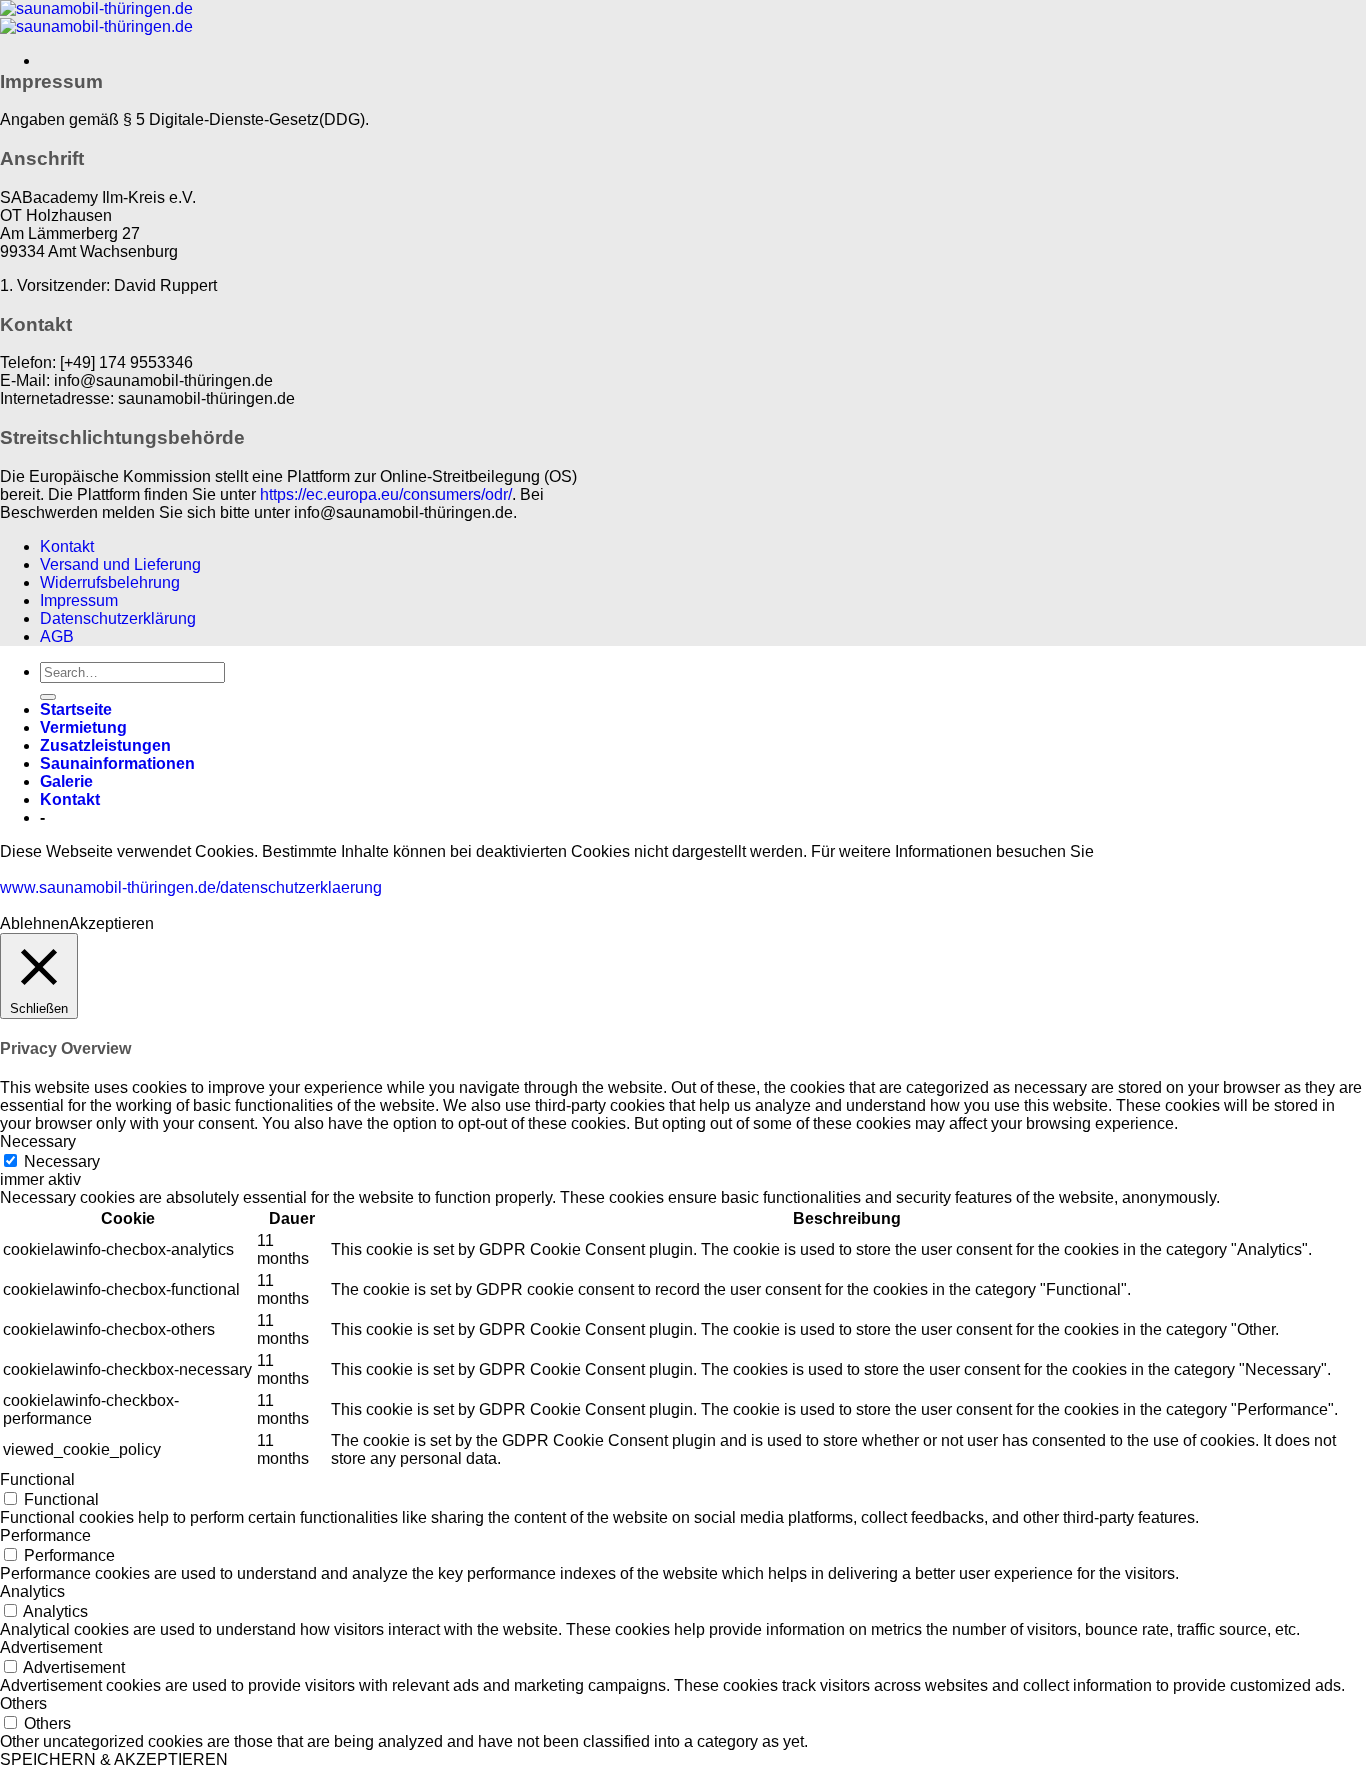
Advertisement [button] (51, 1647)
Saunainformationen (117, 763)
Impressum (79, 600)
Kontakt (67, 546)
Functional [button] (37, 1479)
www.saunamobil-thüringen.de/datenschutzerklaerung (191, 887)
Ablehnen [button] (34, 923)
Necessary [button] (38, 1141)
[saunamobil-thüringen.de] (96, 17)
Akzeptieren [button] (111, 923)
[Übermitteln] (48, 697)
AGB (57, 636)
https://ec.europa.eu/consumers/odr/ (386, 494)
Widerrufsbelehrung (110, 582)
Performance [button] (45, 1535)
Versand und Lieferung (120, 564)
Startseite (76, 709)
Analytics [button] (32, 1591)
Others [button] (23, 1703)
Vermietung (83, 727)
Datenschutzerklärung (118, 618)
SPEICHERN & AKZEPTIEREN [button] (114, 1759)
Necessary (62, 1161)
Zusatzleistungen (105, 745)
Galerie (66, 781)
